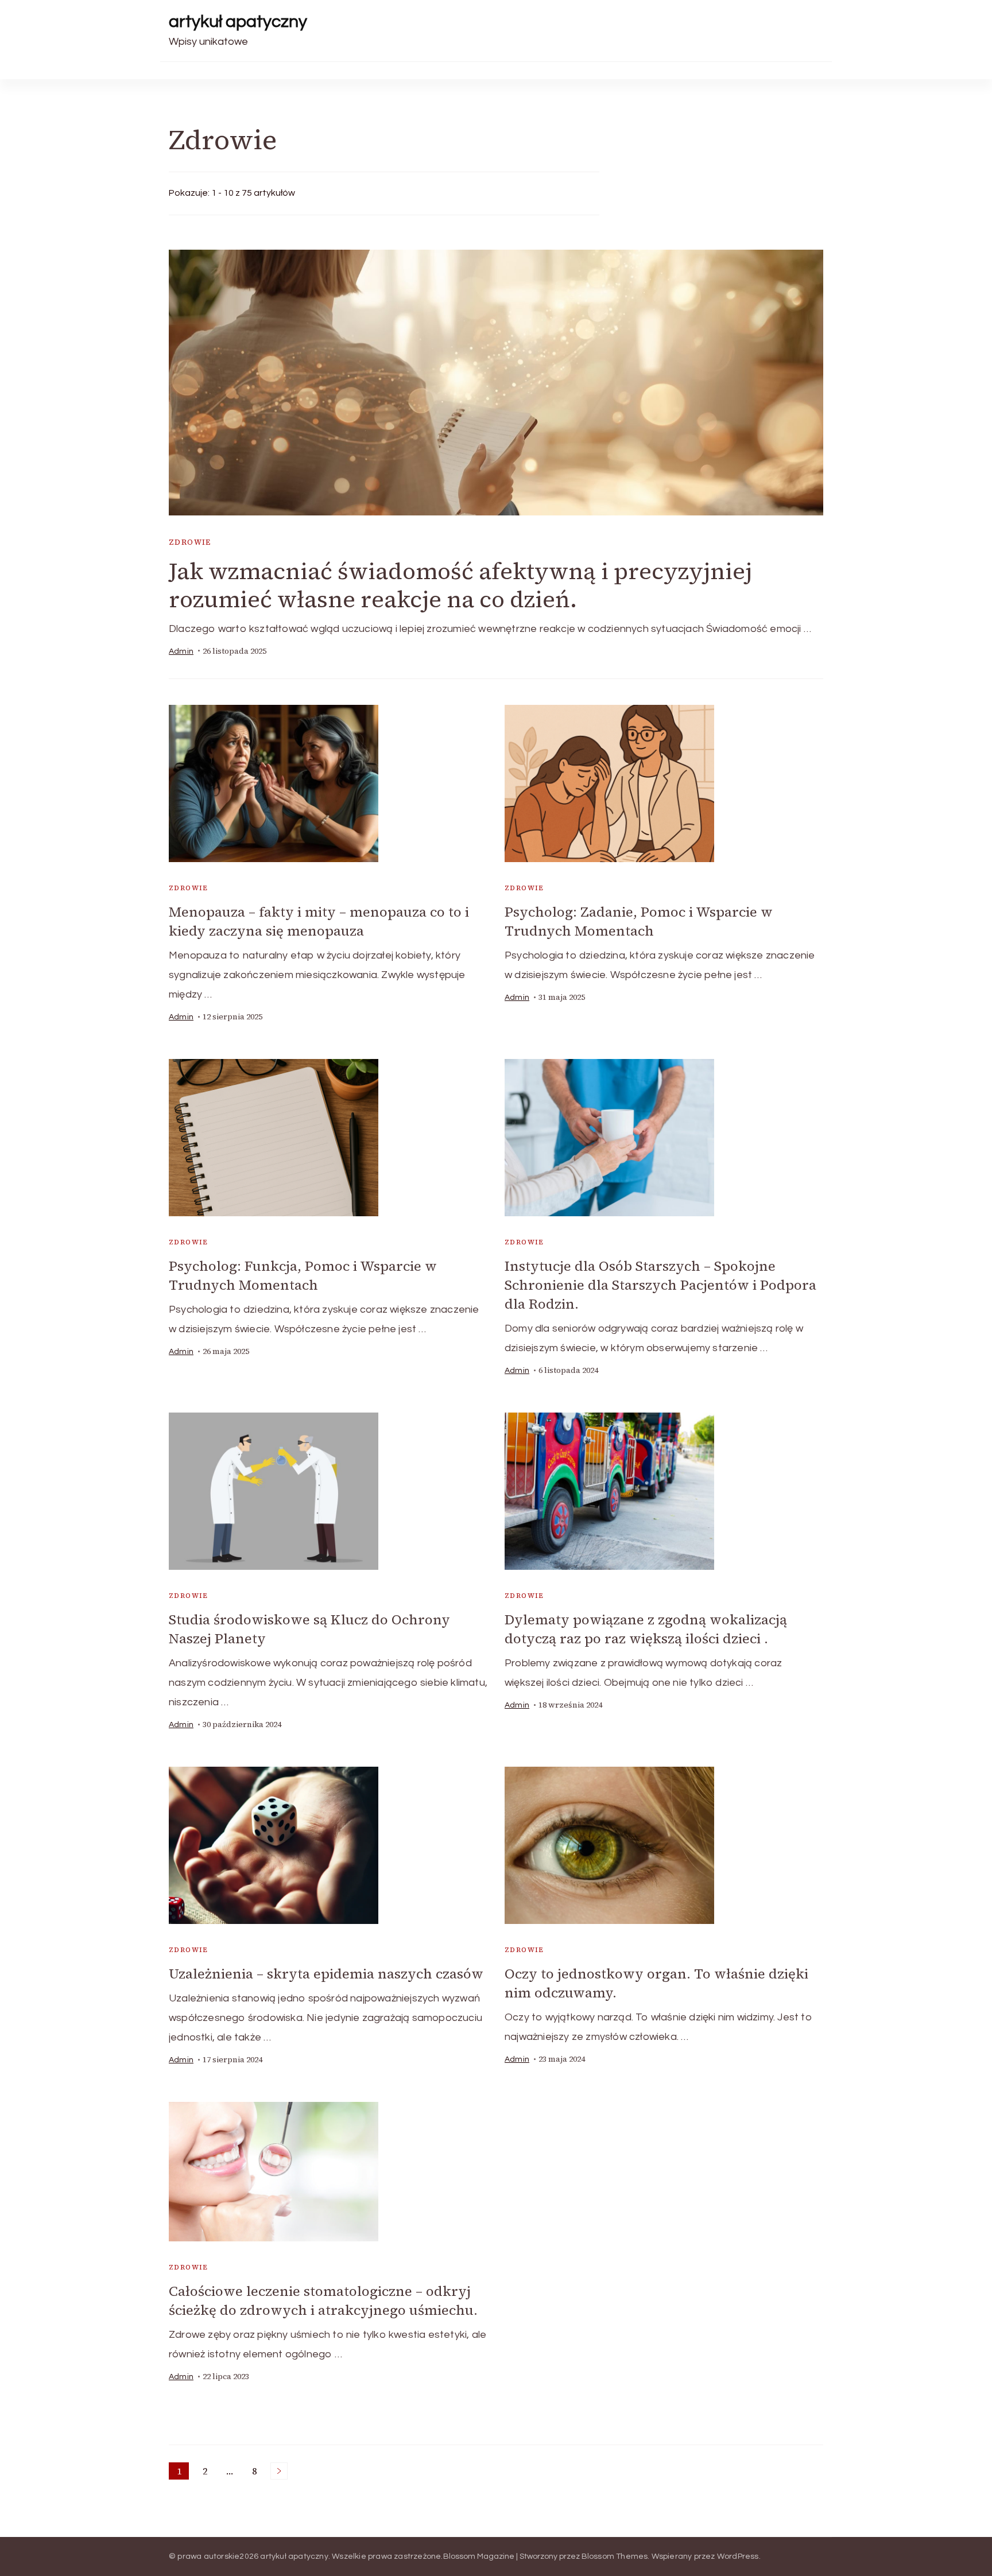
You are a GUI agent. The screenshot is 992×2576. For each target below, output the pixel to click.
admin (181, 651)
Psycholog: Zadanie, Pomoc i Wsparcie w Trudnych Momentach (639, 921)
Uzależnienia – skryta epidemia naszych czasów (326, 1974)
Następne (279, 2471)
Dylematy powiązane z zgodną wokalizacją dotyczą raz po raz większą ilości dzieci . (646, 1629)
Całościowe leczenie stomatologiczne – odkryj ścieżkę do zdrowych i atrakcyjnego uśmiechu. (323, 2300)
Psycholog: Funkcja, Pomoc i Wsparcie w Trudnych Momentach (303, 1275)
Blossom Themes (615, 2556)
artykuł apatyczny (238, 22)
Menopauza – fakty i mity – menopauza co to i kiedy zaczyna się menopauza (319, 921)
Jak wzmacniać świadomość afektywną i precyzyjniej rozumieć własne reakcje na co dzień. (460, 585)
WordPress (738, 2556)
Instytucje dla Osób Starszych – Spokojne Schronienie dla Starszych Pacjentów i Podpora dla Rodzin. (660, 1285)
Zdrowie (190, 542)
